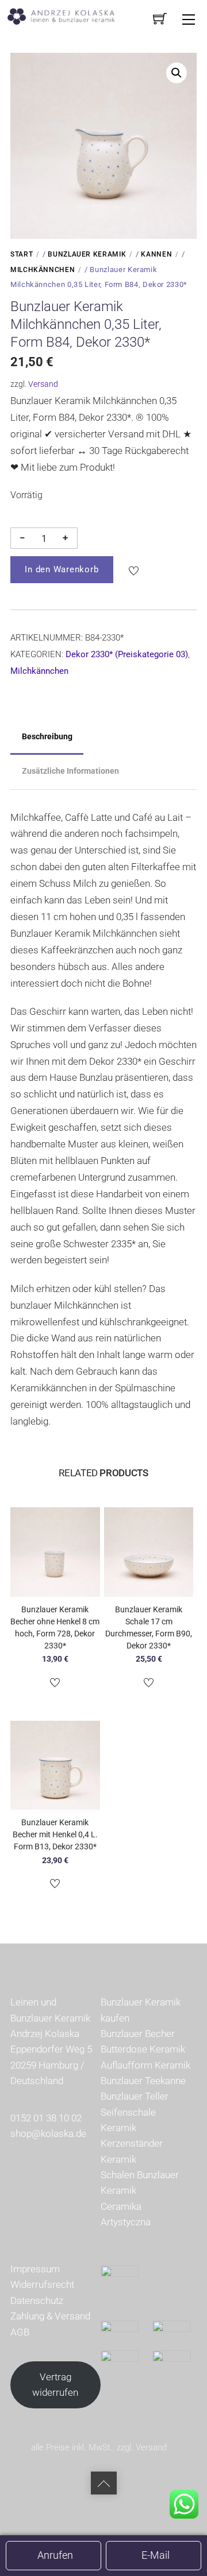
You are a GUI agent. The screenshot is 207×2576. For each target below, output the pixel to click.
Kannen (156, 254)
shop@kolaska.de (48, 2133)
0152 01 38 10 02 (46, 2118)
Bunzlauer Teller (135, 2096)
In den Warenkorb (62, 569)
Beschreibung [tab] (47, 736)
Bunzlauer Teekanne (143, 2081)
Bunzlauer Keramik (87, 254)
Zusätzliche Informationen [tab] (70, 771)
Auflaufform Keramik (145, 2065)
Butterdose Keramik (143, 2049)
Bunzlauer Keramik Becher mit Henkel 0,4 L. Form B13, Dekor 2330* (55, 1834)
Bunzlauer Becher (138, 2034)
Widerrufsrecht (42, 2284)
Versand (43, 384)
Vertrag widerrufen (55, 2385)
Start (22, 254)
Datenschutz (37, 2300)
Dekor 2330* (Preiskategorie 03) (127, 654)
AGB (20, 2332)
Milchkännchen (43, 270)
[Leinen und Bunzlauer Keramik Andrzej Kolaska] (67, 15)
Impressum (35, 2269)
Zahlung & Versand (50, 2316)
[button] (177, 73)
